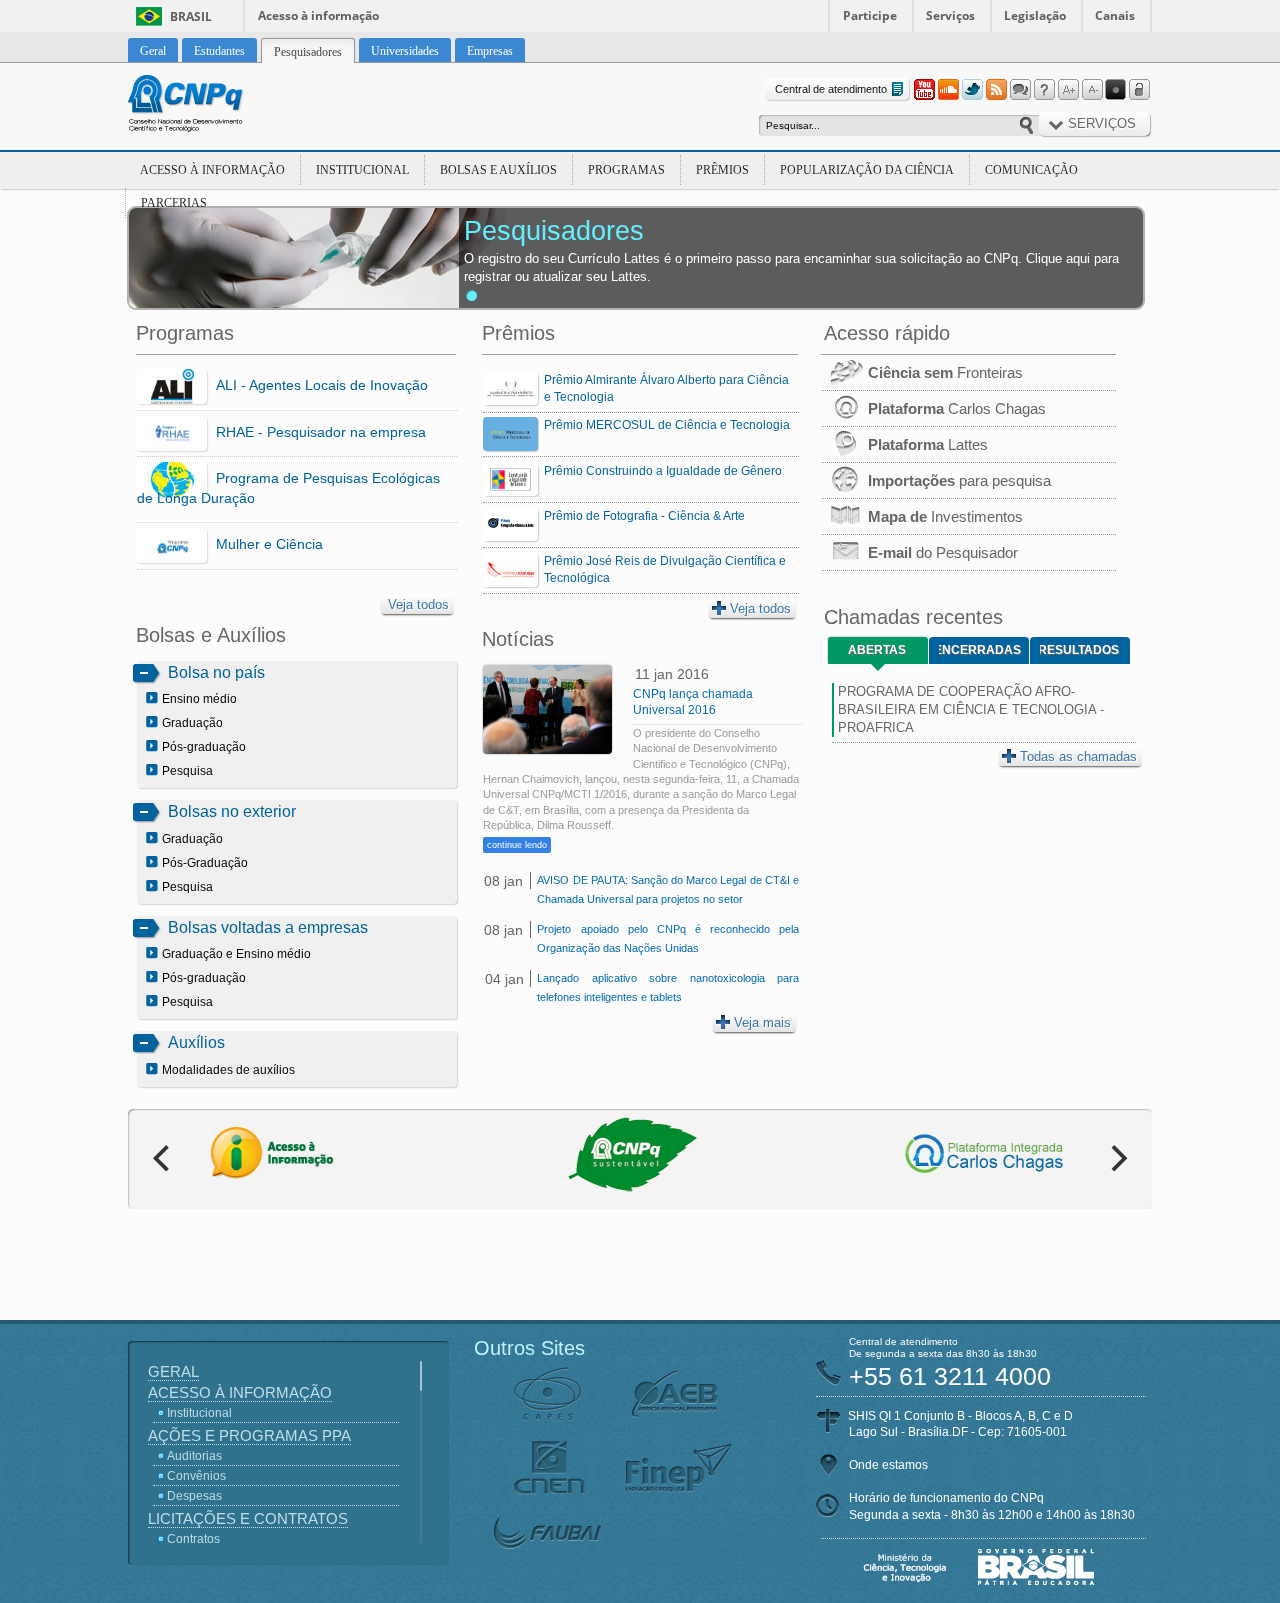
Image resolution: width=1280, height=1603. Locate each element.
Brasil (191, 16)
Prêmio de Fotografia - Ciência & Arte (644, 516)
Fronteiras (945, 372)
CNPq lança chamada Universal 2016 (693, 702)
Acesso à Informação (212, 170)
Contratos (193, 1539)
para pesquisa (959, 480)
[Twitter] (972, 90)
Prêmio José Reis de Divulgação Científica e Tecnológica (665, 569)
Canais (1115, 15)
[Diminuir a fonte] (1092, 90)
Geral (173, 1371)
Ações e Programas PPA (249, 1435)
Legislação (1035, 15)
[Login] (1140, 90)
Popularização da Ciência (867, 170)
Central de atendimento (831, 89)
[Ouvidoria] (1020, 90)
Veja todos (418, 604)
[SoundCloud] (948, 90)
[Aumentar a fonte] (1068, 90)
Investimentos (945, 516)
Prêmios (722, 170)
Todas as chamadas (1078, 756)
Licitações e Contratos (248, 1518)
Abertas (877, 650)
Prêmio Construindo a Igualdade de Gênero (663, 471)
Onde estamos (888, 1465)
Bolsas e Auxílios (498, 170)
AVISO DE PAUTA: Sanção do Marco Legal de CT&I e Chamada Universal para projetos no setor (667, 889)
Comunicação (1031, 170)
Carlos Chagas (957, 408)
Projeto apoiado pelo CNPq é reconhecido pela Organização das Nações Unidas (667, 938)
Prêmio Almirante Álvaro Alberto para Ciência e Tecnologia (666, 388)
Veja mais (762, 1022)
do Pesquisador (943, 552)
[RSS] (996, 90)
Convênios (196, 1476)
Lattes (928, 444)
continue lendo (517, 845)
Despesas (194, 1496)
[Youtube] (924, 90)
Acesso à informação (318, 15)
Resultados (1079, 650)
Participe (870, 15)
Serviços (950, 15)
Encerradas (980, 650)
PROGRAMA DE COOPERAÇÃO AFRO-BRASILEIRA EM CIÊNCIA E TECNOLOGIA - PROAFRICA (971, 709)
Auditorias (194, 1456)
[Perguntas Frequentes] (1044, 90)
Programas (626, 170)
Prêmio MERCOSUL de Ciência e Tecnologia (667, 425)
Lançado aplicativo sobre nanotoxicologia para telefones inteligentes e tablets (667, 987)
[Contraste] (1116, 90)
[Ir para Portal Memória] (210, 106)
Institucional (362, 170)
